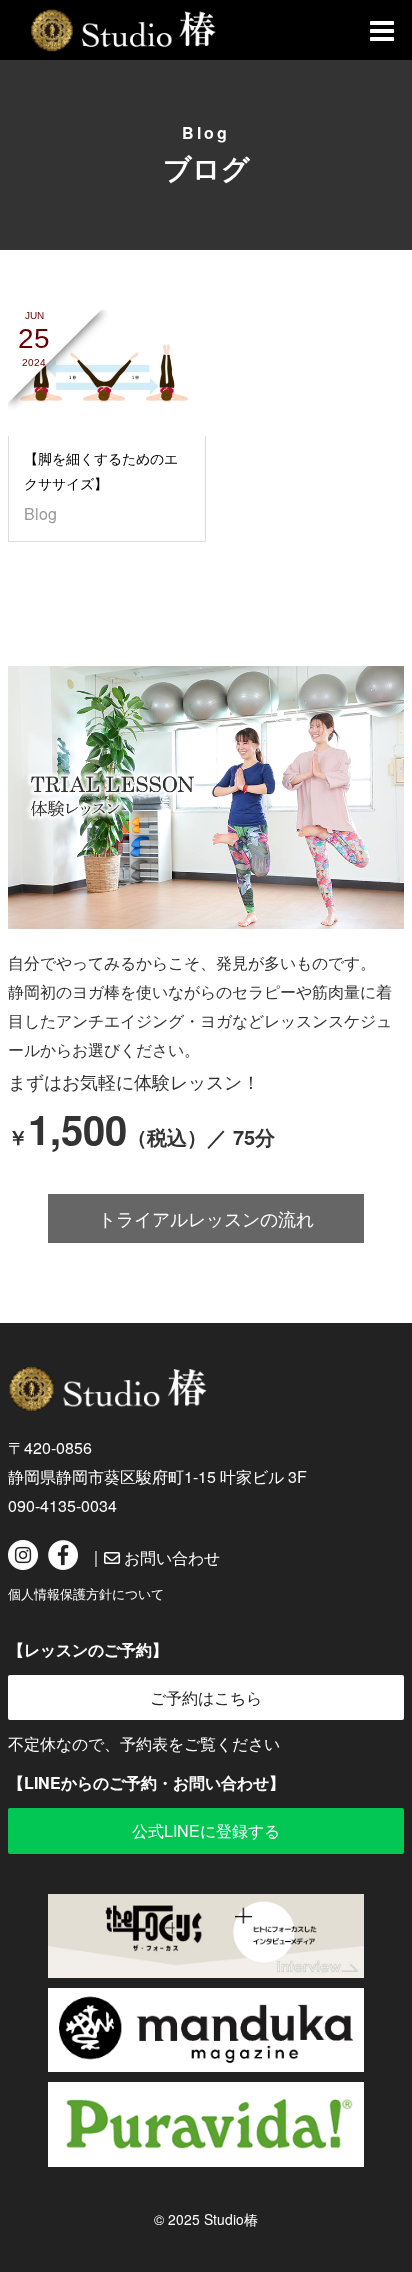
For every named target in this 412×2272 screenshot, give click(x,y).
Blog (40, 513)
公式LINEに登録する (206, 1830)
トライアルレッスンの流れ (206, 1218)
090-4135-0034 (62, 1505)
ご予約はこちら (206, 1697)
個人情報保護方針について (86, 1593)
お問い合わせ (170, 1557)
